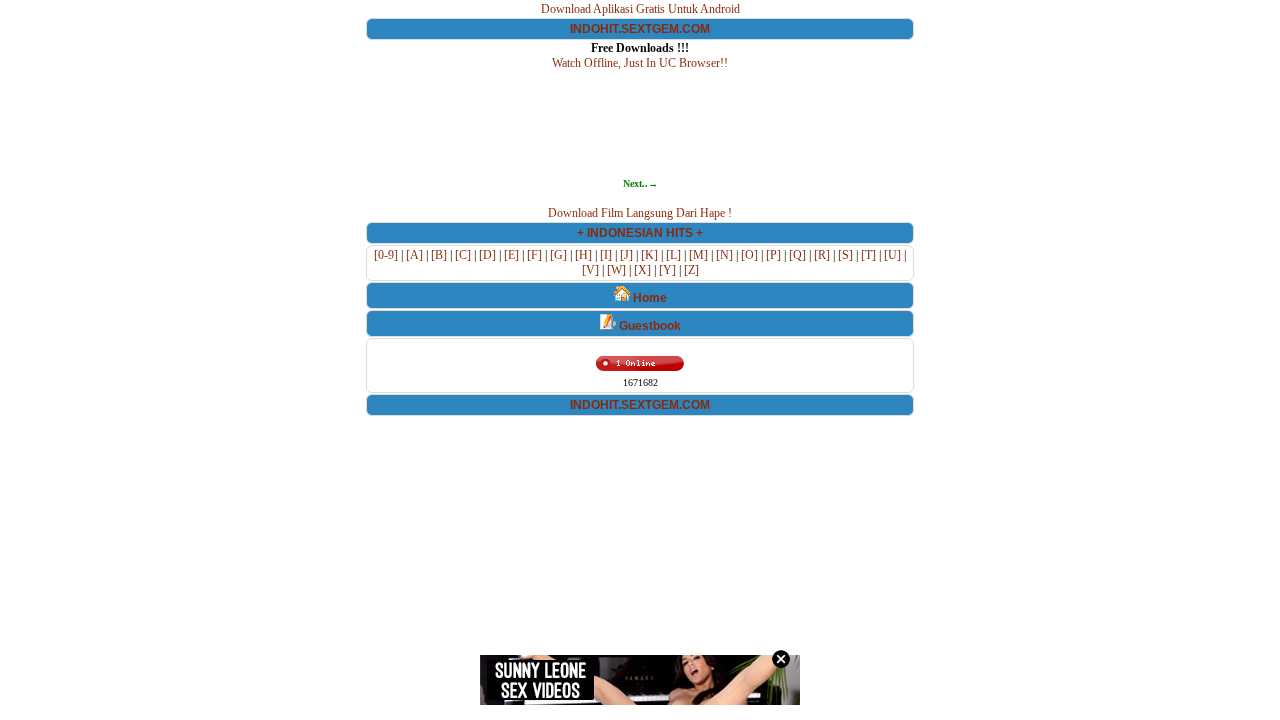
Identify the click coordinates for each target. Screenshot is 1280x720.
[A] (414, 255)
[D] (487, 255)
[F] (534, 255)
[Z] (691, 270)
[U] (892, 255)
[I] (606, 255)
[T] (868, 255)
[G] (558, 255)
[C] (463, 255)
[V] (590, 270)
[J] (626, 255)
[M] (698, 255)
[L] (673, 255)
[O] (749, 255)
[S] (845, 255)
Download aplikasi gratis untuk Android (640, 9)
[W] (616, 270)
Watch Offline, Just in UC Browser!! (640, 63)
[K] (649, 255)
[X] (642, 270)
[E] (511, 255)
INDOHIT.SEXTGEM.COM (640, 29)
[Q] (797, 255)
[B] (439, 255)
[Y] (667, 270)
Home (648, 298)
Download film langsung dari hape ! (640, 213)
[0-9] (386, 255)
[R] (822, 255)
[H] (583, 255)
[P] (773, 255)
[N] (724, 255)
